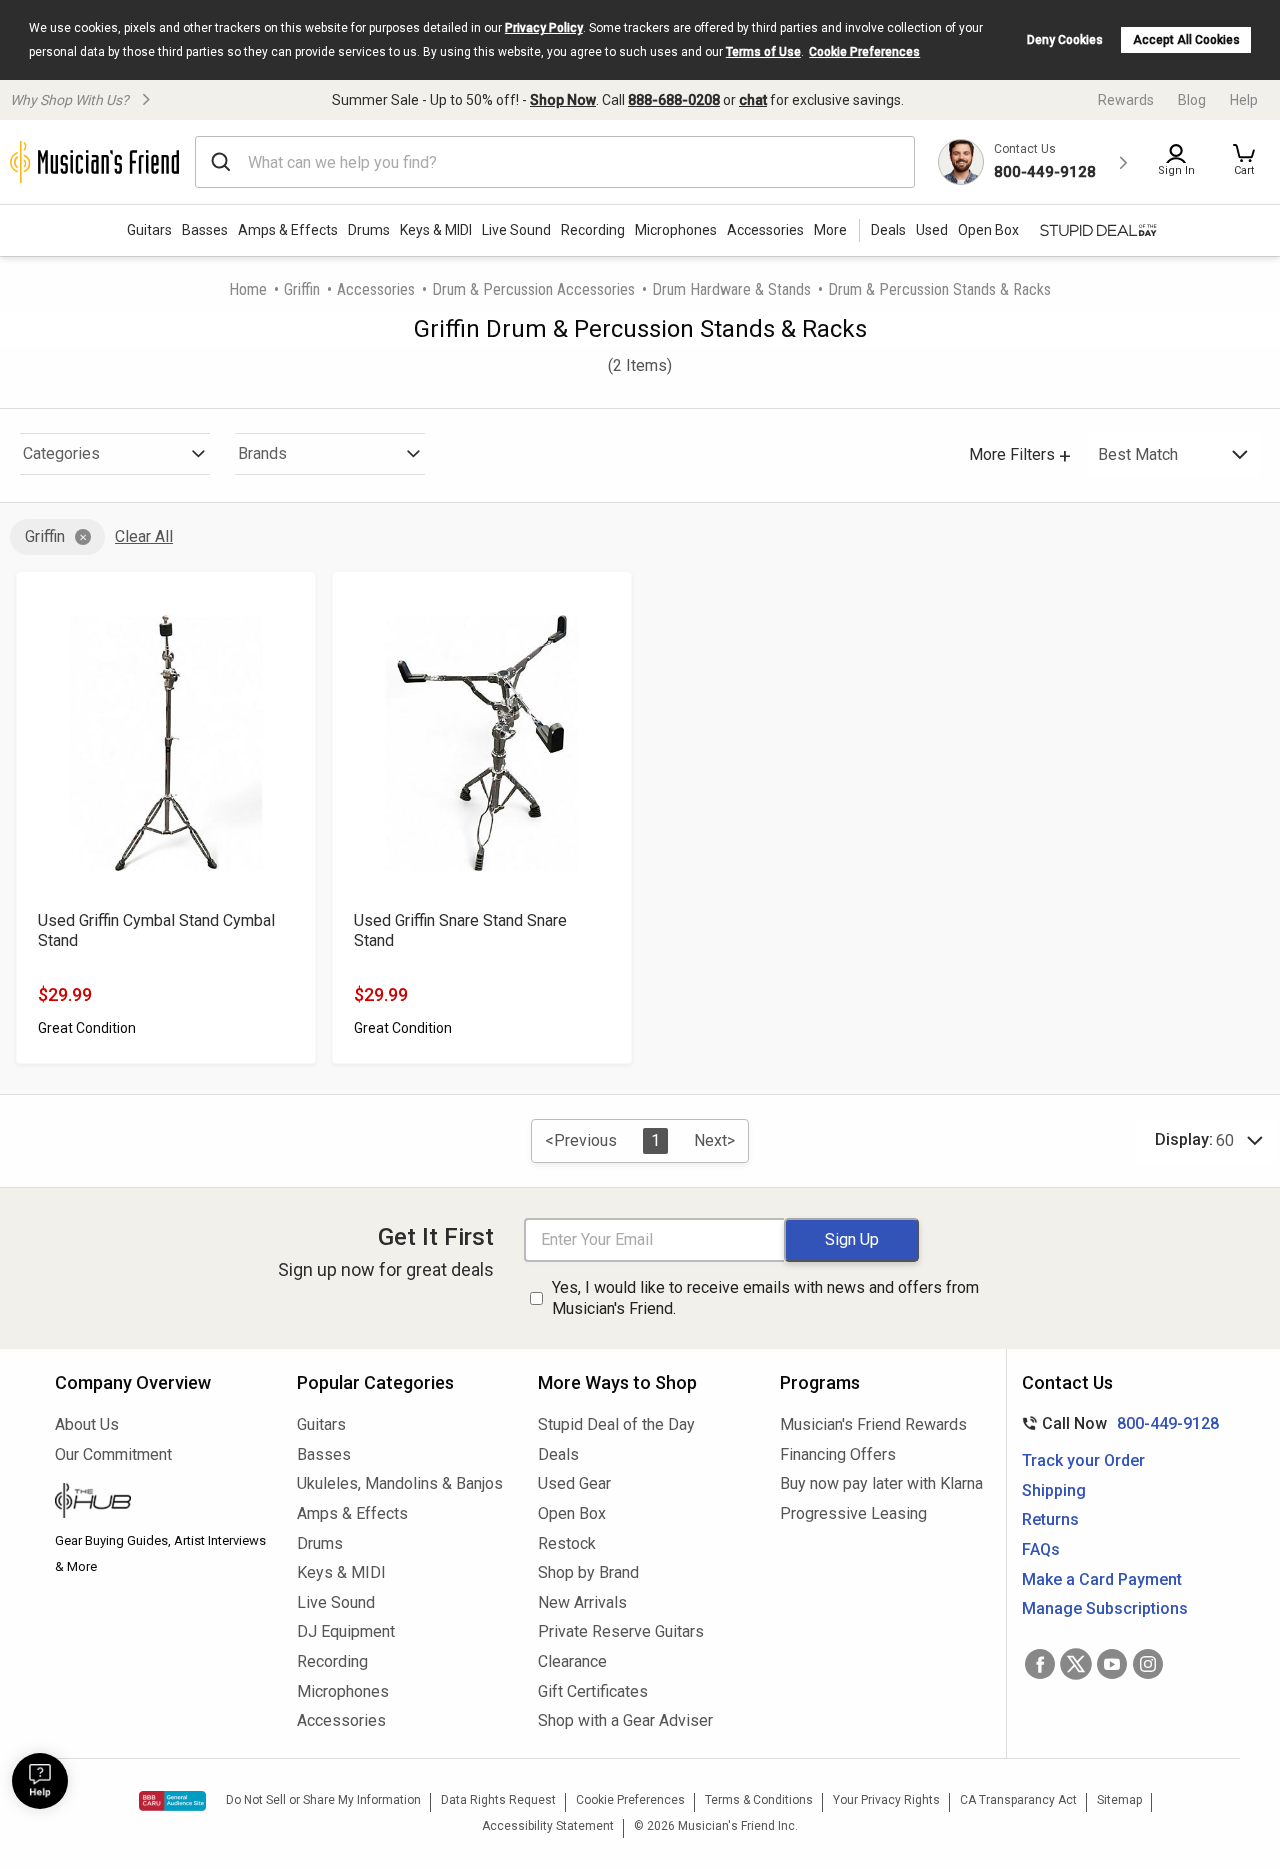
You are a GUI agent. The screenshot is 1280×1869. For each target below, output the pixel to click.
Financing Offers (838, 1454)
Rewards (1126, 100)
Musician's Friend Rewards (873, 1424)
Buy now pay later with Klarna (881, 1483)
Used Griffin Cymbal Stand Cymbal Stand (156, 930)
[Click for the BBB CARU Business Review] (172, 1801)
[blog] (161, 1503)
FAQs (1041, 1549)
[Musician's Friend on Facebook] (1040, 1664)
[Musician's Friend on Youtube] (1112, 1664)
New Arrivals (582, 1602)
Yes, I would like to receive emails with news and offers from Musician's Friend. (765, 1298)
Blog (1192, 100)
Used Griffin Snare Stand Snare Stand (460, 930)
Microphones (676, 230)
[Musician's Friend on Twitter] (1076, 1664)
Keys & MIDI (436, 230)
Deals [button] (888, 230)
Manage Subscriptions (1105, 1608)
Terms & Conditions (759, 1800)
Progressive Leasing (853, 1513)
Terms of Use (763, 52)
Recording (593, 230)
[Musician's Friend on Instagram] (1148, 1664)
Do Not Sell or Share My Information (323, 1800)
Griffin (302, 289)
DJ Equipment (346, 1631)
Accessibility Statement (548, 1826)
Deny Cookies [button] (1065, 40)
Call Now (1116, 1423)
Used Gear (574, 1483)
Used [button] (932, 230)
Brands (262, 453)
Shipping (1054, 1490)
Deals (558, 1454)
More (830, 230)
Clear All (144, 536)
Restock (567, 1543)
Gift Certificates (593, 1691)
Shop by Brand (588, 1572)
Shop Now (563, 100)
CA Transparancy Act (1018, 1800)
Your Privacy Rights (886, 1800)
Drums (369, 230)
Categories (61, 453)
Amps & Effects (288, 230)
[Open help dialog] (40, 1781)
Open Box (572, 1513)
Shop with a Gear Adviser (625, 1720)
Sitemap (1119, 1800)
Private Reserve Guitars (621, 1631)
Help (1244, 100)
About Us (87, 1424)
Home (248, 289)
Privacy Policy (544, 28)
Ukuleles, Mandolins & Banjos (400, 1483)
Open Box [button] (988, 230)
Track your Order (1083, 1460)
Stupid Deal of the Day (616, 1424)
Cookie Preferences (864, 52)
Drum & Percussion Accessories (533, 289)
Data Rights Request (498, 1800)
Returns (1050, 1519)
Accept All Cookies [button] (1186, 40)
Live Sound (516, 230)
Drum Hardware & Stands (731, 289)
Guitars (149, 230)
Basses (205, 230)
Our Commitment (113, 1454)
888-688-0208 (674, 100)
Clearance (572, 1661)
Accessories (765, 230)
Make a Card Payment (1102, 1579)
